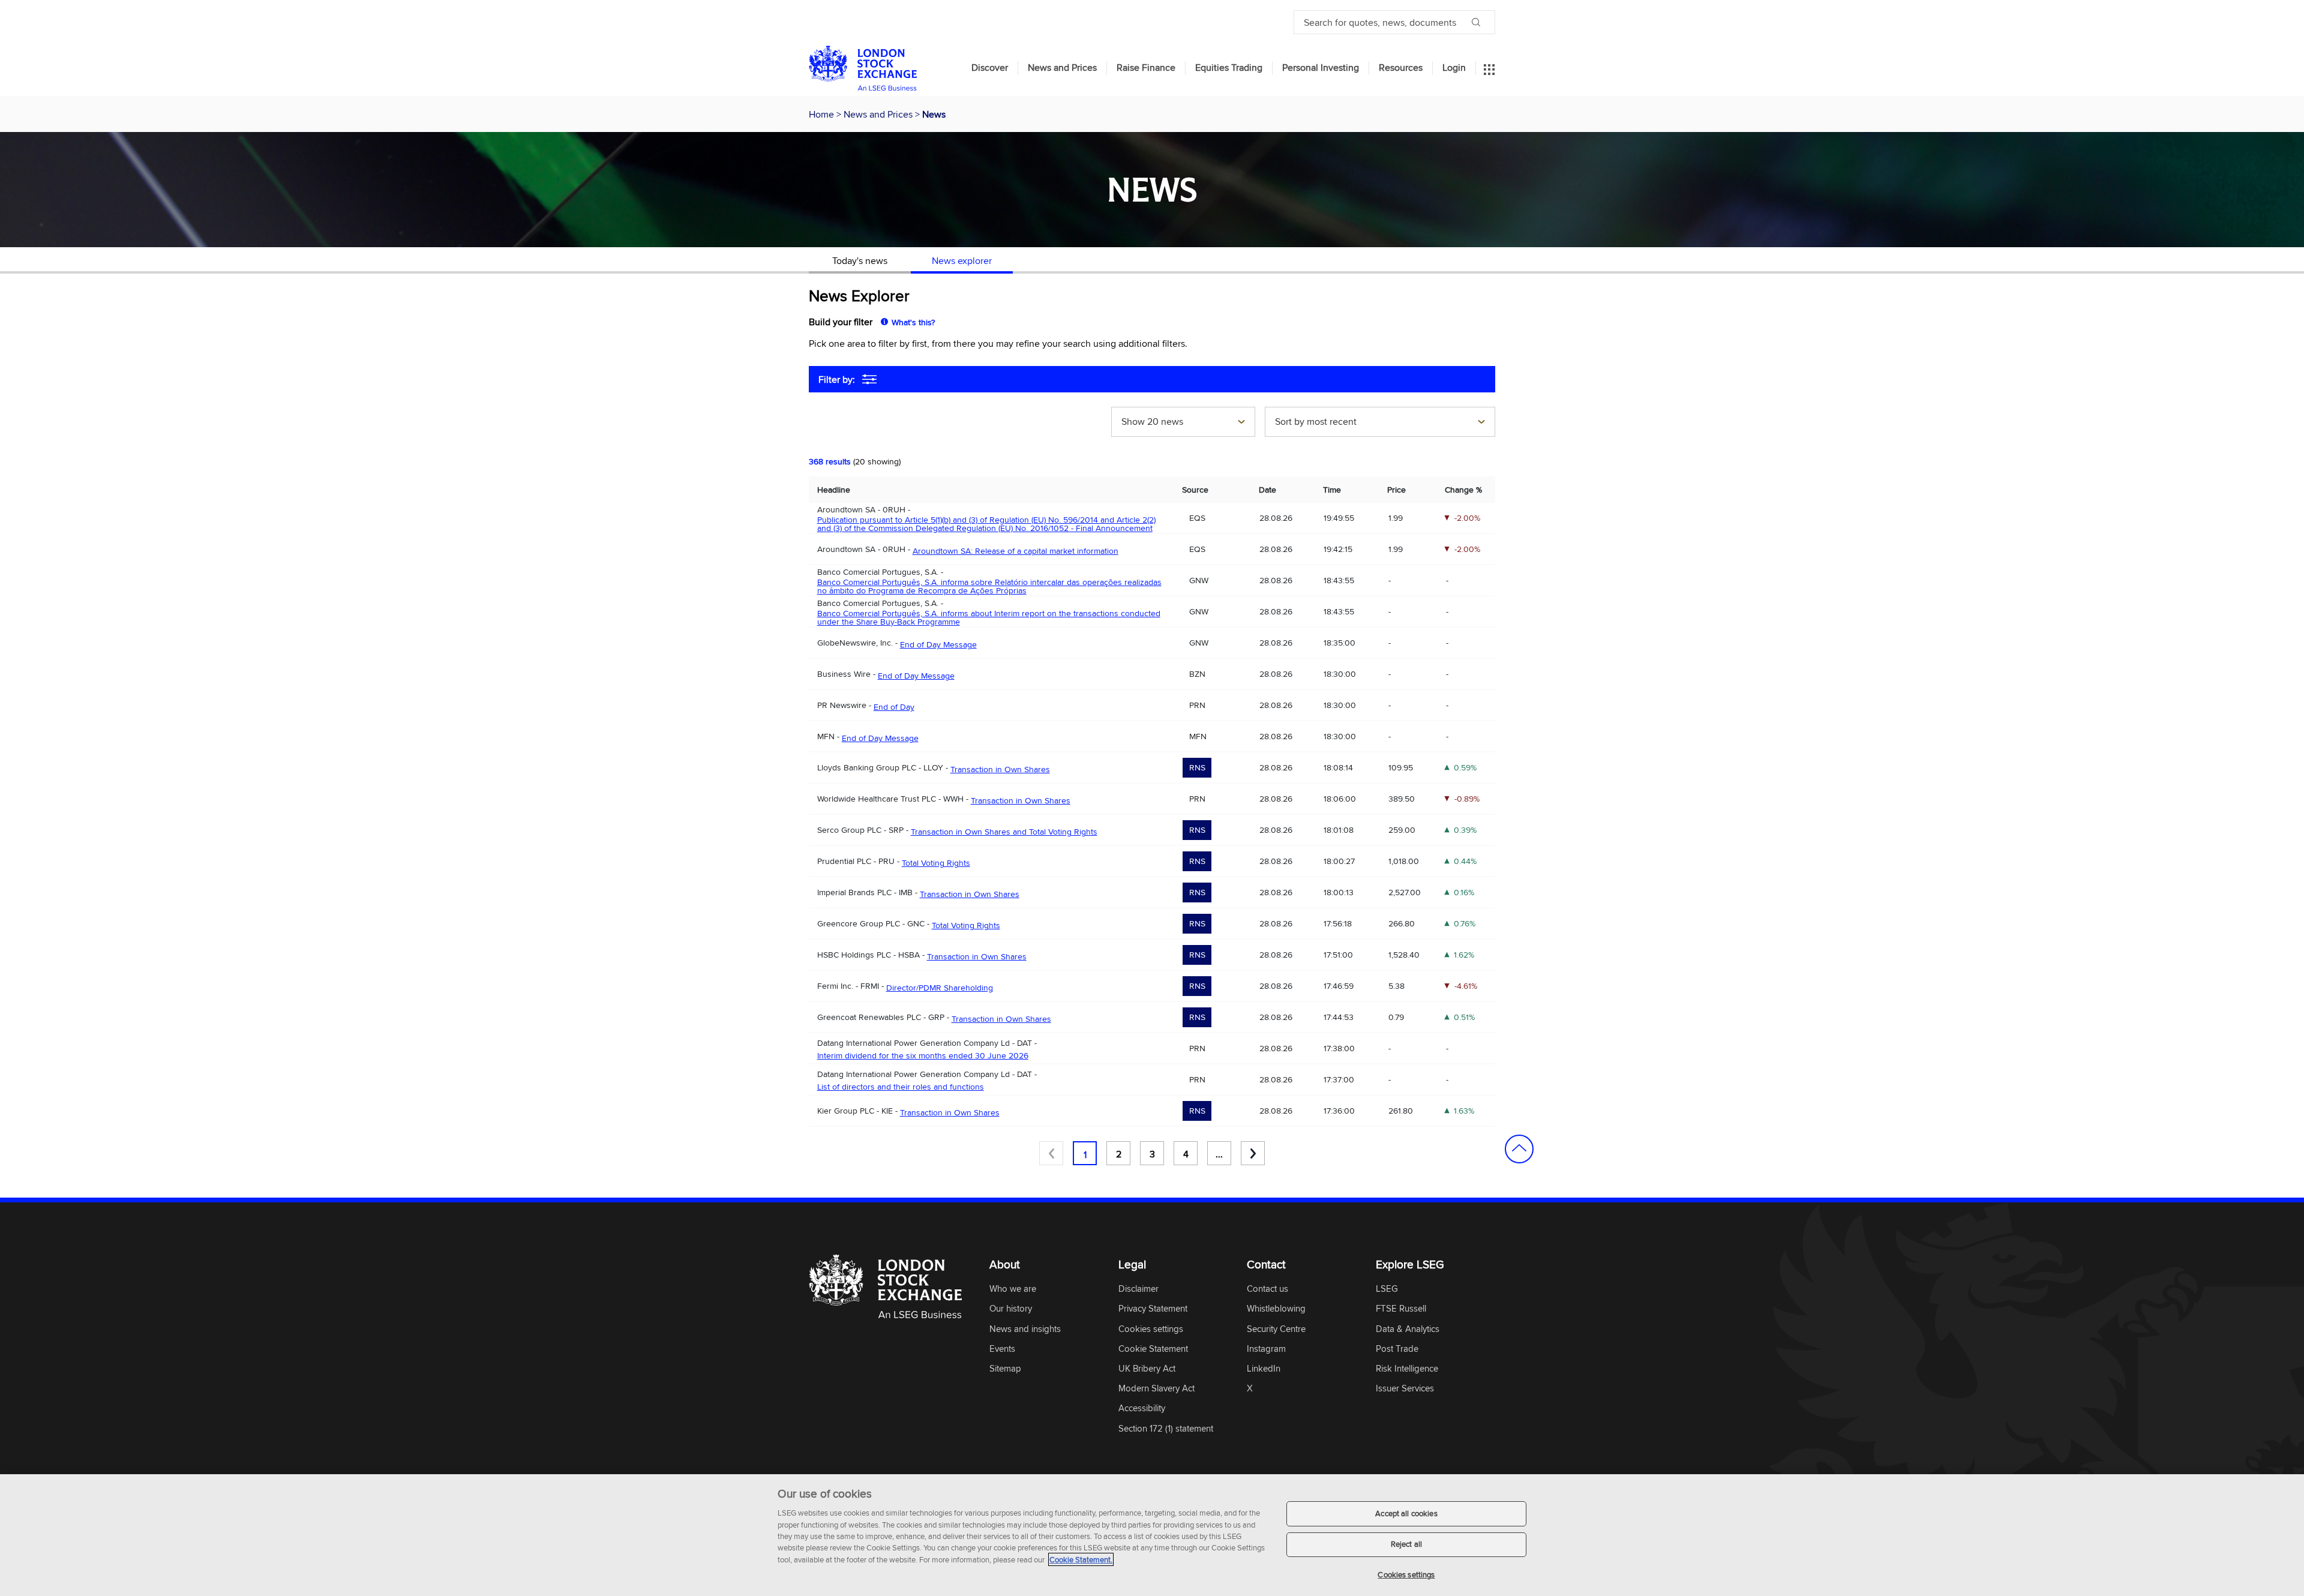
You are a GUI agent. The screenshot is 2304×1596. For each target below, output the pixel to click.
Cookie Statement (1153, 1349)
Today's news (860, 260)
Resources (1401, 68)
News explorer (962, 260)
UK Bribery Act (1147, 1369)
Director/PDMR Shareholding (940, 988)
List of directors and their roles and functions (901, 1087)
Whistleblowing (1276, 1309)
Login (1454, 68)
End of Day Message (938, 644)
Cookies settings (1406, 1574)
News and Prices (1062, 68)
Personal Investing (1321, 68)
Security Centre (1276, 1329)
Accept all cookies (1406, 1513)
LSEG (1387, 1289)
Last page (1253, 1153)
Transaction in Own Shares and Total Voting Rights (1004, 832)
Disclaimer (1138, 1289)
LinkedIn (1264, 1369)
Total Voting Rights (936, 863)
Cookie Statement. (1081, 1559)
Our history (1011, 1309)
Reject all (1406, 1544)
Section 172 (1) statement (1166, 1429)
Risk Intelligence (1407, 1369)
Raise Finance (1146, 68)
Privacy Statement (1153, 1309)
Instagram (1266, 1349)
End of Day (894, 707)
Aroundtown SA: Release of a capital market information (1015, 551)
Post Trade (1397, 1349)
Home (823, 114)
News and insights (1025, 1329)
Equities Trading (1229, 68)
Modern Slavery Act (1156, 1389)
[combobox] (1183, 423)
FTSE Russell (1401, 1309)
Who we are (1013, 1289)
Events (1002, 1349)
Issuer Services (1405, 1389)
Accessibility (1142, 1408)
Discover (990, 68)
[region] (1152, 1535)
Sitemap (1005, 1369)
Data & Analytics (1408, 1329)
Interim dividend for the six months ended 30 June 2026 (923, 1055)
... (1219, 1154)
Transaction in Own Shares (1000, 769)
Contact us (1267, 1289)
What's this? (913, 322)
